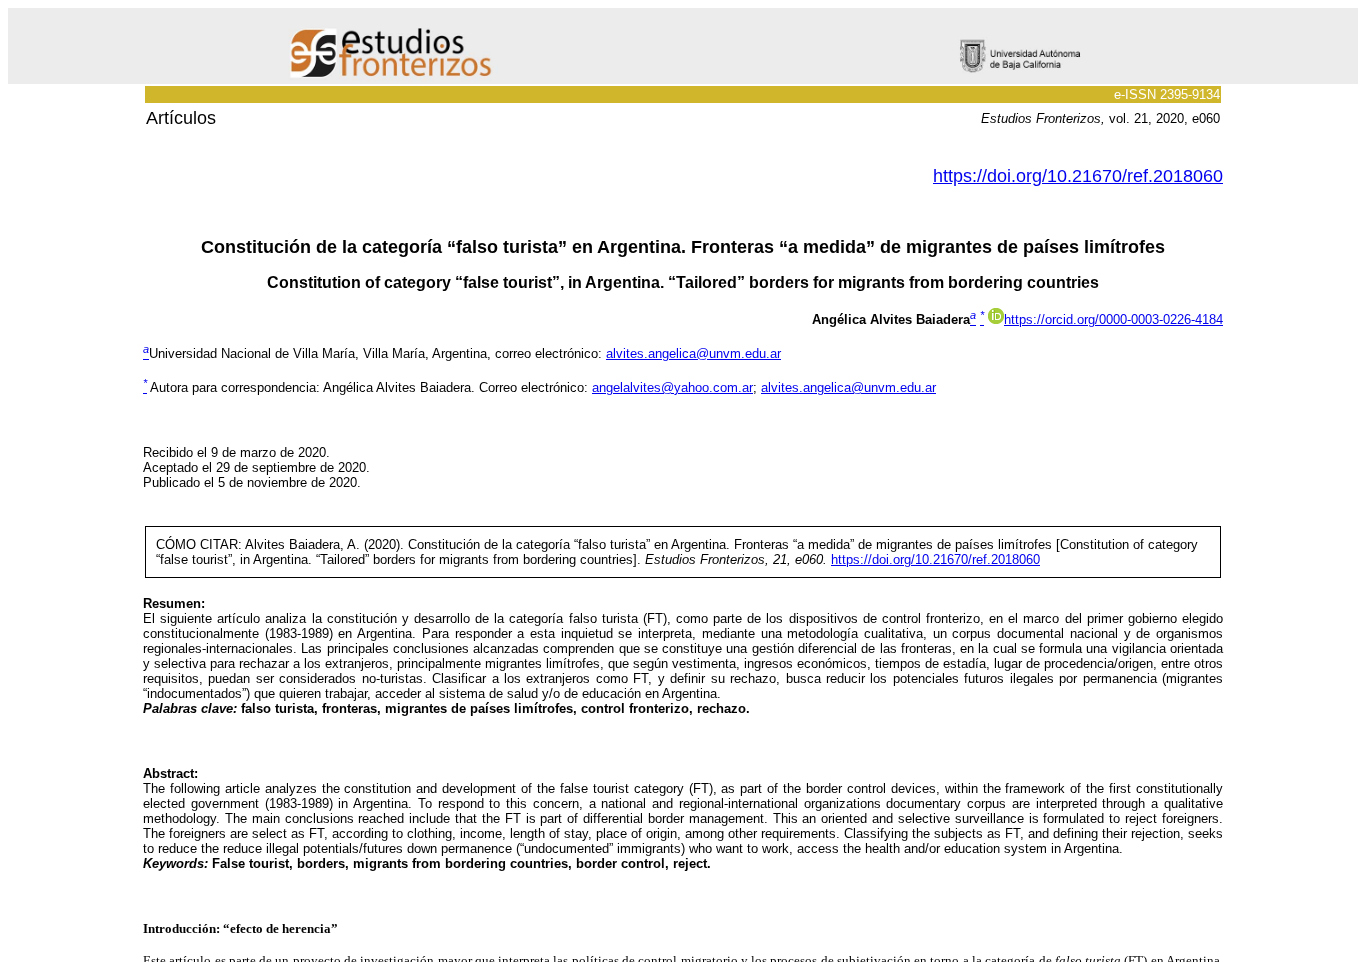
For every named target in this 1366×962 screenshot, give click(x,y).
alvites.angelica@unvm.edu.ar (693, 353)
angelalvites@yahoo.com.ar (672, 387)
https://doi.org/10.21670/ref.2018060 (1078, 176)
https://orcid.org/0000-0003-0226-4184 (1113, 319)
